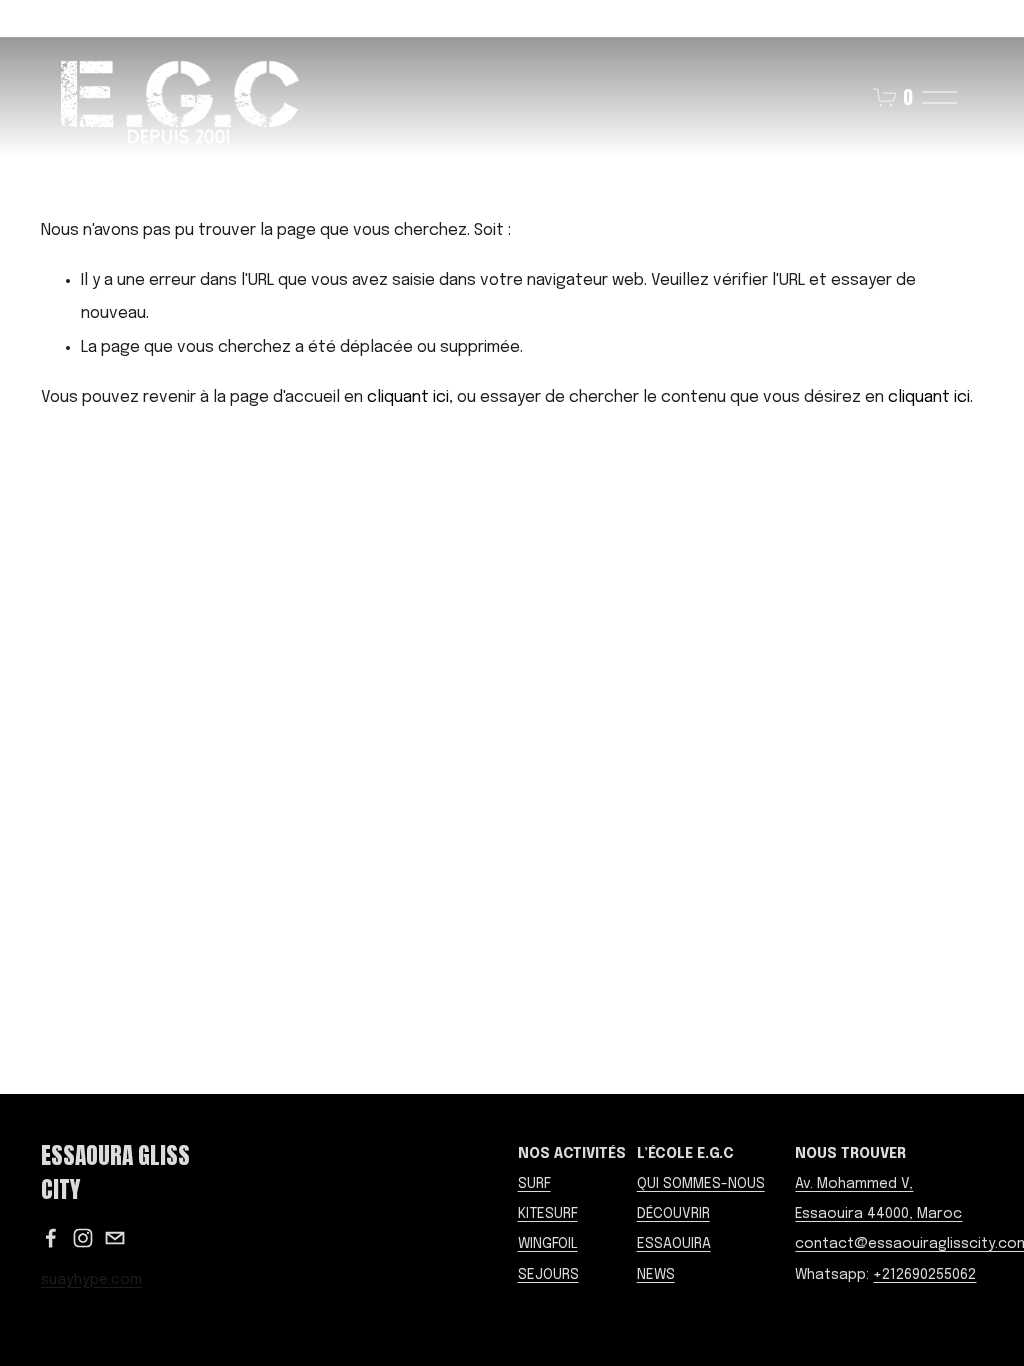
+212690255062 (924, 1275)
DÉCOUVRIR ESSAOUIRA (674, 1229)
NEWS (656, 1275)
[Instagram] (83, 1238)
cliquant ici (408, 397)
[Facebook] (51, 1238)
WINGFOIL (548, 1244)
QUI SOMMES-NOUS (701, 1184)
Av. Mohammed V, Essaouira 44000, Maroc (878, 1199)
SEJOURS (548, 1275)
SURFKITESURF (548, 1199)
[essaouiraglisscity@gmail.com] (115, 1238)
